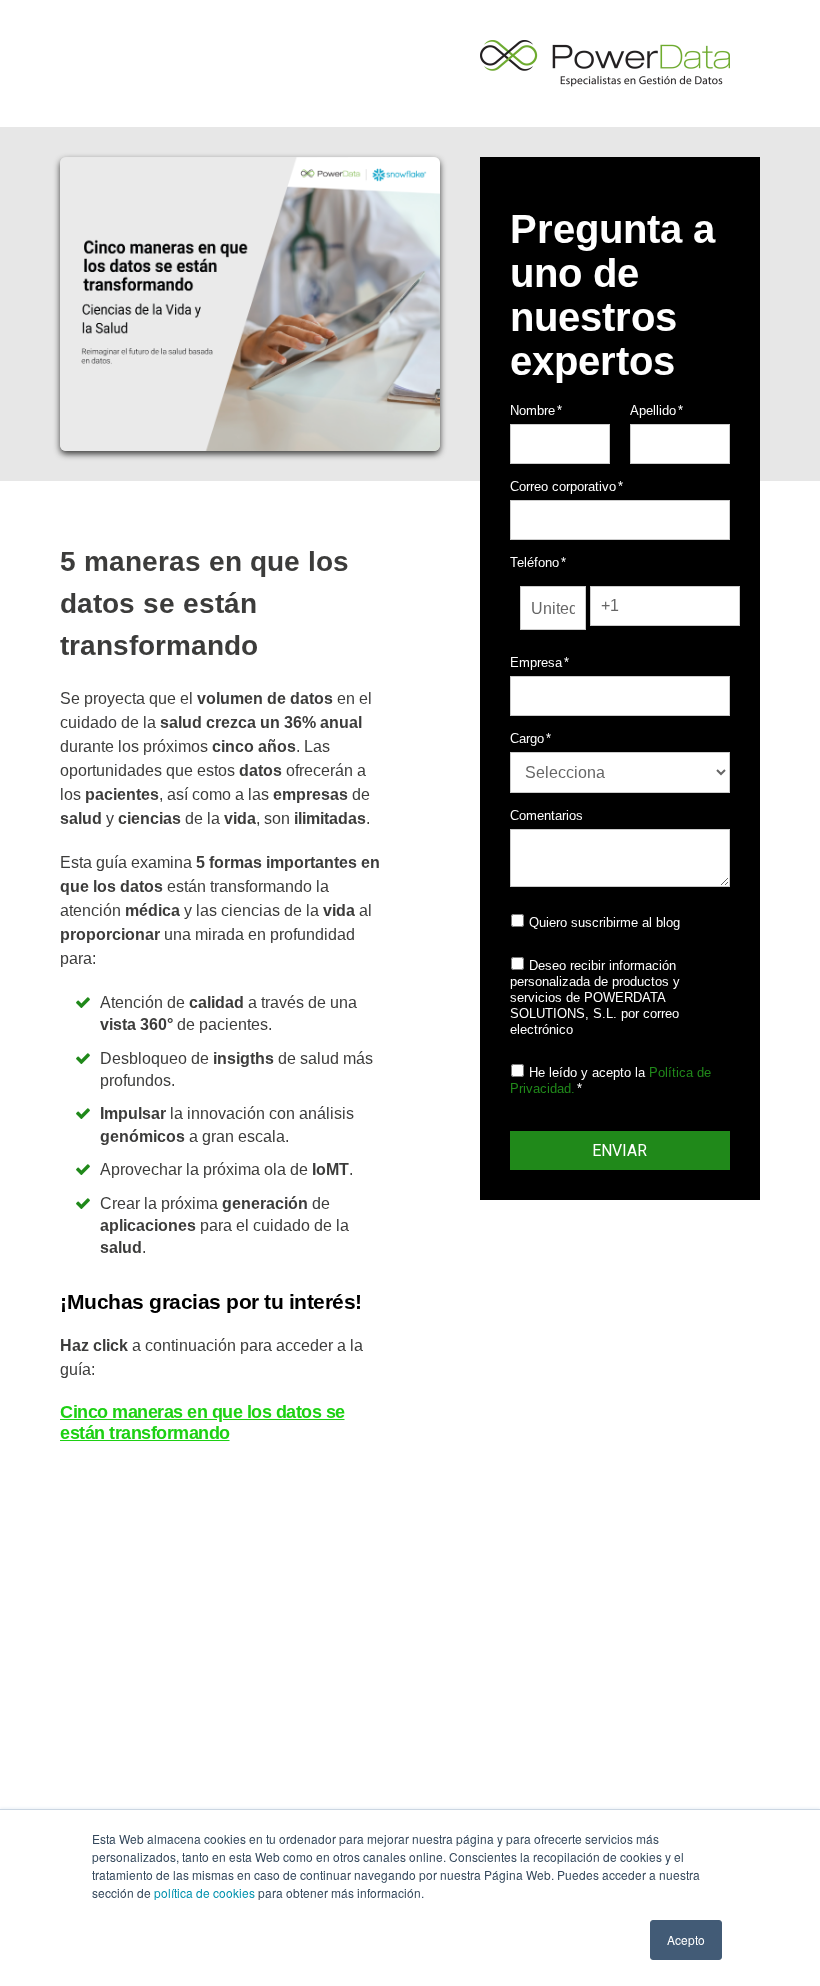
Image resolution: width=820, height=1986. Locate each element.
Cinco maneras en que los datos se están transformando (202, 1422)
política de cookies (204, 1892)
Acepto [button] (686, 1939)
